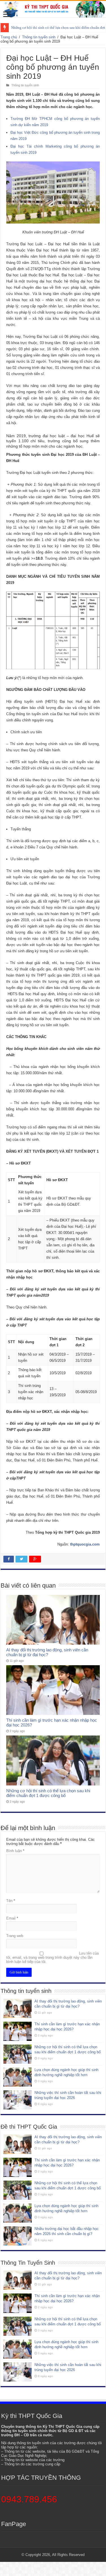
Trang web (15, 1936)
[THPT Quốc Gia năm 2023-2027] (53, 9)
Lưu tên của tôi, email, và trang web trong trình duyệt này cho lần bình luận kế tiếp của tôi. (52, 1957)
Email (12, 1918)
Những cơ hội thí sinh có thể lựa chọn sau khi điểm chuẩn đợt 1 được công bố (48, 1793)
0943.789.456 (29, 2499)
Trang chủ (9, 37)
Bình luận (15, 1851)
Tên (11, 1901)
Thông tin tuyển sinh (39, 37)
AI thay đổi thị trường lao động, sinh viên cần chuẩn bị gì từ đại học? (47, 1652)
